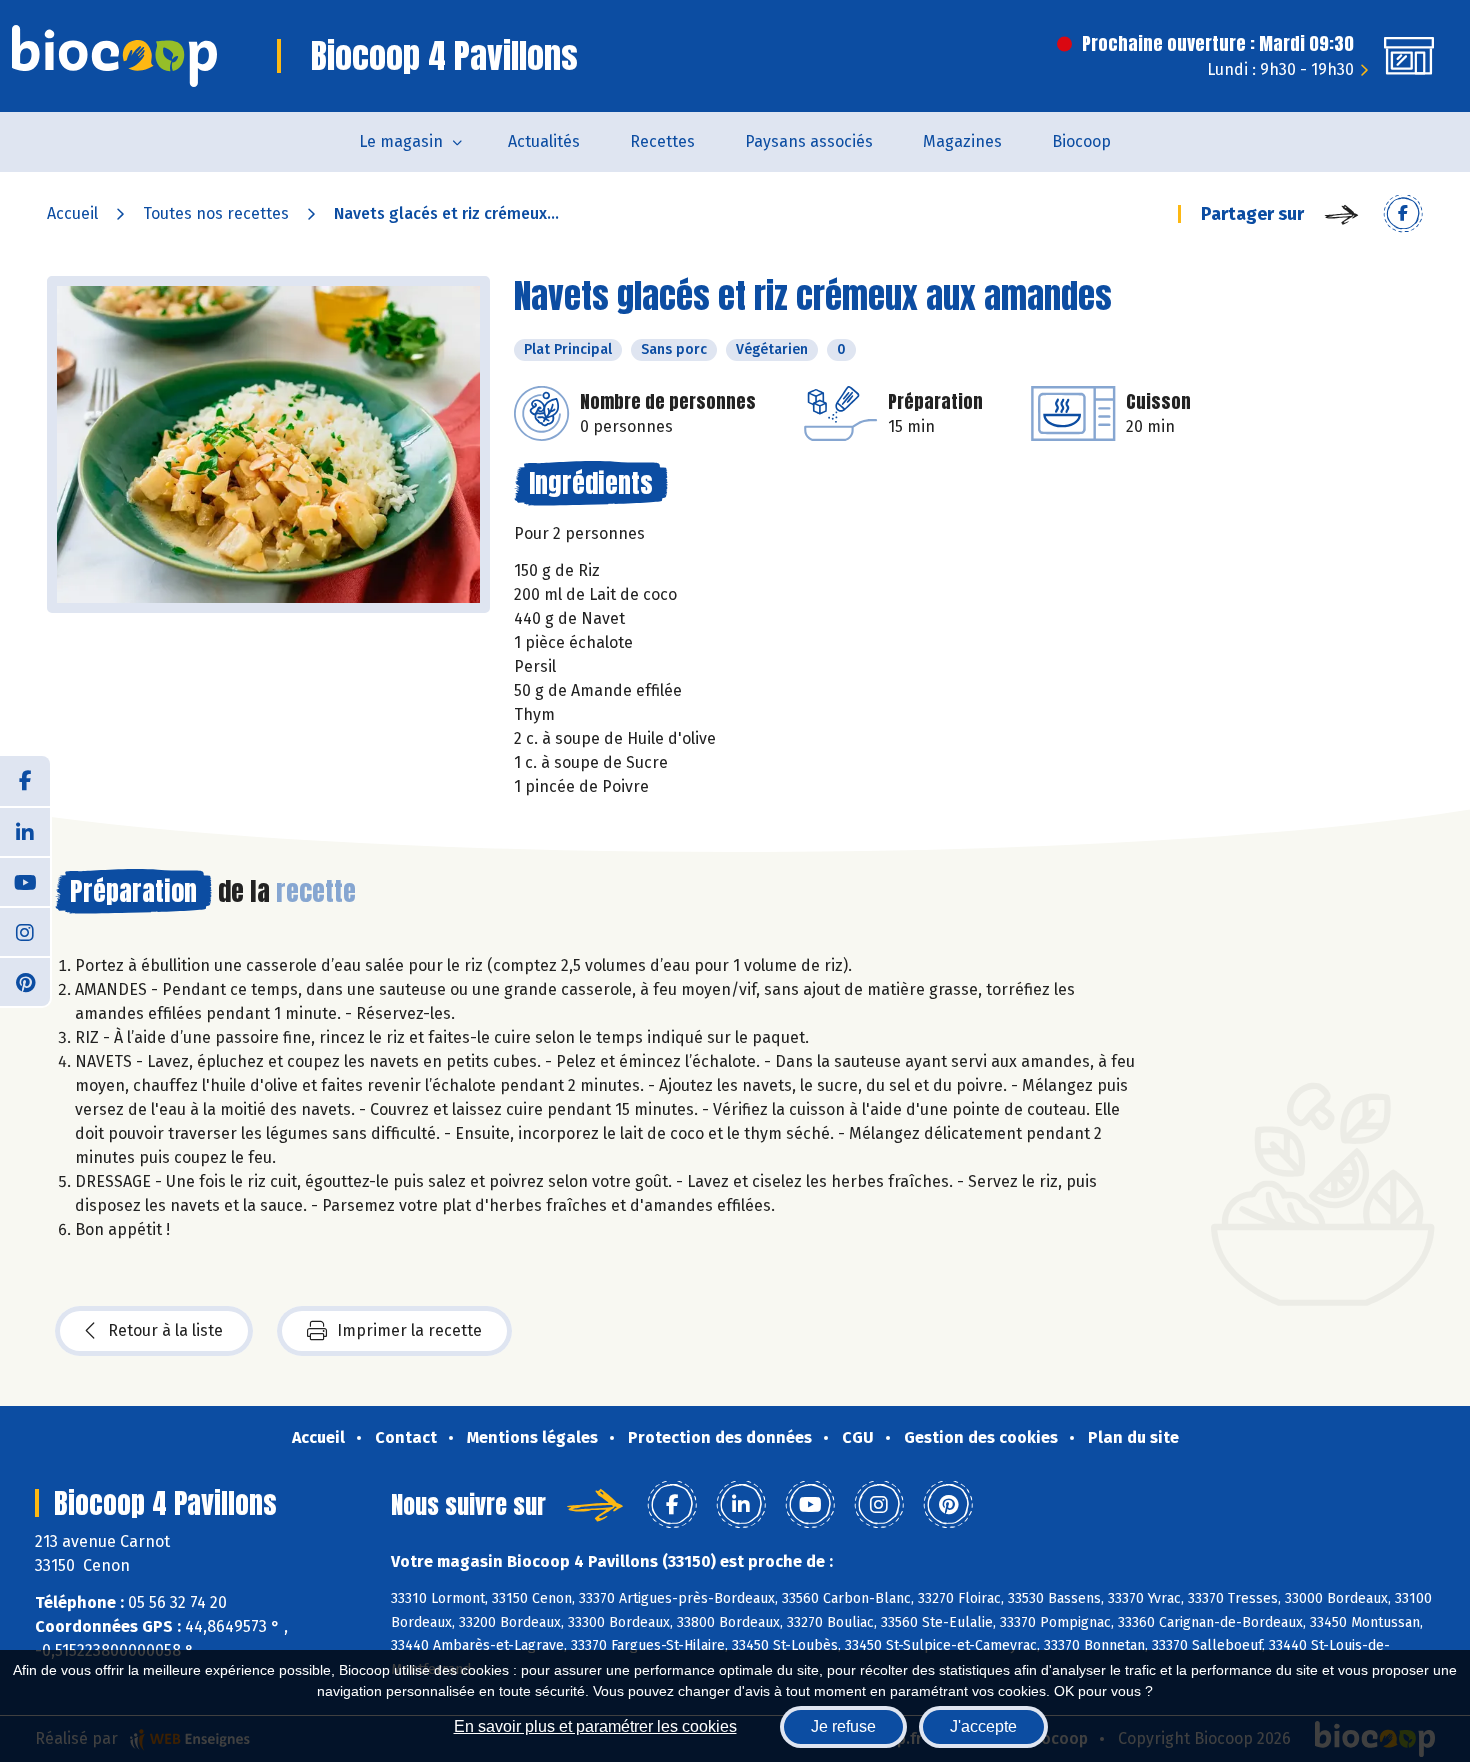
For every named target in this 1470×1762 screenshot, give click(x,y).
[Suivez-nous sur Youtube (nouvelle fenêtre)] (25, 881)
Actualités (544, 141)
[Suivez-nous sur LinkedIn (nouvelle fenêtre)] (25, 831)
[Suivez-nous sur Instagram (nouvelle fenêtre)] (25, 931)
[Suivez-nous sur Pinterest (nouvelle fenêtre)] (25, 981)
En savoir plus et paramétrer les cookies (595, 1726)
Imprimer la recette (409, 1330)
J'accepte (983, 1726)
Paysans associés (809, 141)
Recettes (662, 141)
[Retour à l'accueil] (114, 56)
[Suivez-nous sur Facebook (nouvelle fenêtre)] (25, 781)
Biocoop (1081, 141)
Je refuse (843, 1726)
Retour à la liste (165, 1330)
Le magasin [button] (401, 141)
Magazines (962, 141)
